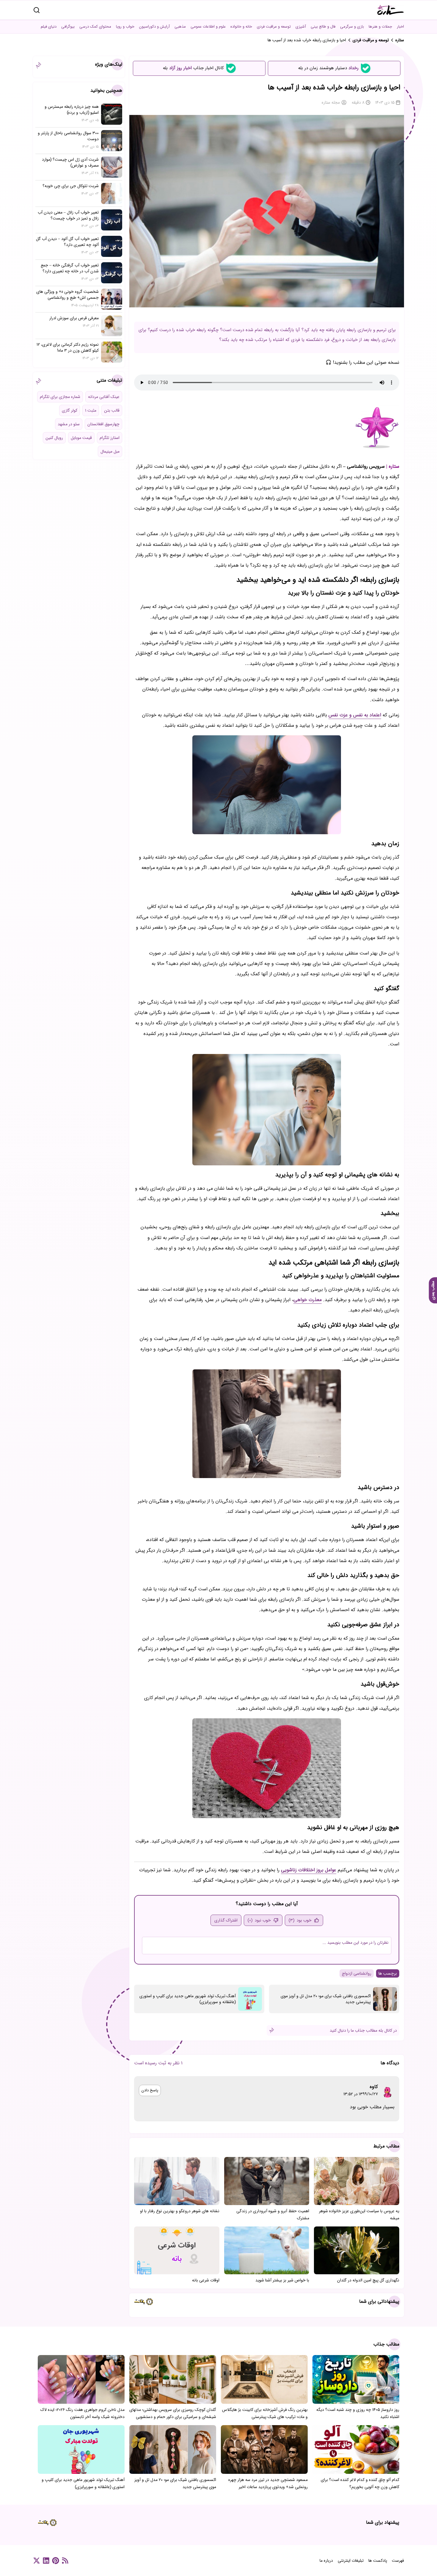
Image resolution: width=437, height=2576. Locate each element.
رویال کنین (54, 438)
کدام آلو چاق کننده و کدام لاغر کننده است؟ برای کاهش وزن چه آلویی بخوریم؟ (360, 2483)
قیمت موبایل (81, 438)
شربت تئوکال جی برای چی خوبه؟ (71, 186)
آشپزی (301, 27)
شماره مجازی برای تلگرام (60, 397)
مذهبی (180, 27)
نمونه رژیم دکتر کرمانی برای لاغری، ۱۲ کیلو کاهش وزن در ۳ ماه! (68, 347)
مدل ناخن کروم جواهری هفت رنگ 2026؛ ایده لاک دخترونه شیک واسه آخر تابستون (82, 2413)
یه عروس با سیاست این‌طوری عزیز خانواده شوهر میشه (359, 2215)
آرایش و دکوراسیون (154, 27)
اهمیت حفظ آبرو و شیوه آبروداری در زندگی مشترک (273, 2215)
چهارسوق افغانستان (103, 424)
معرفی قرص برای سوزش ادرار (74, 318)
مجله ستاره (331, 102)
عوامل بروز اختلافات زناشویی (309, 1870)
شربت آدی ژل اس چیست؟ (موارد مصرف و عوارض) (70, 162)
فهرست (398, 2561)
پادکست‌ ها (378, 2561)
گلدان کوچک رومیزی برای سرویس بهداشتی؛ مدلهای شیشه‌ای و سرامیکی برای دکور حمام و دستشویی (173, 2413)
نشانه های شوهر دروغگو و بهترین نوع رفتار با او (180, 2211)
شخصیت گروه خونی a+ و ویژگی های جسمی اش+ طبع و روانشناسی (67, 295)
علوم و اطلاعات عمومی (208, 27)
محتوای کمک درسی (95, 27)
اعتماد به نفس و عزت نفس (355, 715)
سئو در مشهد (69, 424)
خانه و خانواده (241, 27)
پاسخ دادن (150, 2090)
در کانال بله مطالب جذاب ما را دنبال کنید (363, 2030)
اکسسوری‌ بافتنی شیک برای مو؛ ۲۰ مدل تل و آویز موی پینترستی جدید (326, 1999)
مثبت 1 (91, 410)
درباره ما (326, 2561)
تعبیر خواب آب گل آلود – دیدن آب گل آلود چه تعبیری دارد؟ (67, 242)
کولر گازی (70, 410)
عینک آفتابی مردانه (104, 397)
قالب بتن (112, 410)
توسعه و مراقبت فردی (274, 27)
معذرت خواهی (308, 1300)
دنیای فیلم (49, 27)
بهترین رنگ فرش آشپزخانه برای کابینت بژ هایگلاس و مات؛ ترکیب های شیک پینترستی (265, 2413)
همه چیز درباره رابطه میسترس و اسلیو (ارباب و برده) (72, 110)
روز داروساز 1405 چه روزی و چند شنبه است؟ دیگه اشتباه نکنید (358, 2413)
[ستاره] (391, 10)
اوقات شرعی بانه (206, 2280)
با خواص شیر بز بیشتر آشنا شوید (282, 2280)
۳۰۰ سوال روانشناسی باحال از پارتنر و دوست (68, 136)
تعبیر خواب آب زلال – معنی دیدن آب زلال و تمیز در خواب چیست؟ (68, 215)
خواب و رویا (125, 27)
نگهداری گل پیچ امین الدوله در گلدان (368, 2280)
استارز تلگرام (110, 438)
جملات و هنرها (380, 27)
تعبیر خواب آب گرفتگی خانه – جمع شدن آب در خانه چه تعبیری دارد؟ (70, 268)
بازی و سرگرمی (352, 27)
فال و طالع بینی (323, 27)
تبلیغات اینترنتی (351, 2561)
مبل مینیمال (110, 451)
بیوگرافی (68, 27)
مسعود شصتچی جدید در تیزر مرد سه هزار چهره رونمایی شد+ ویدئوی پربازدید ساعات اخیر (268, 2483)
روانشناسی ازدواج (357, 1973)
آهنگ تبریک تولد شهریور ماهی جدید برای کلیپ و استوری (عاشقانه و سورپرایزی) (188, 1999)
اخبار (400, 27)
